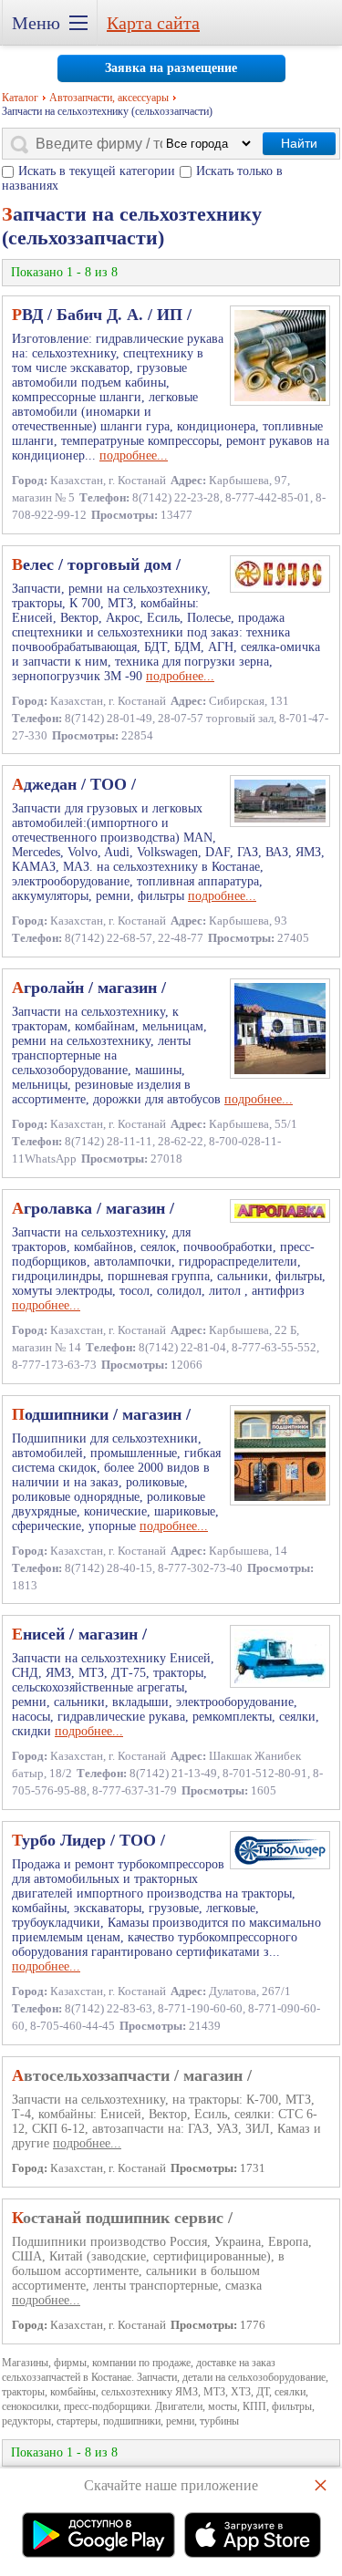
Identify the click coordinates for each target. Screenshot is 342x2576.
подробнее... (134, 455)
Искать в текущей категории (97, 171)
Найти (299, 143)
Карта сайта (153, 23)
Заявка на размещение (171, 68)
